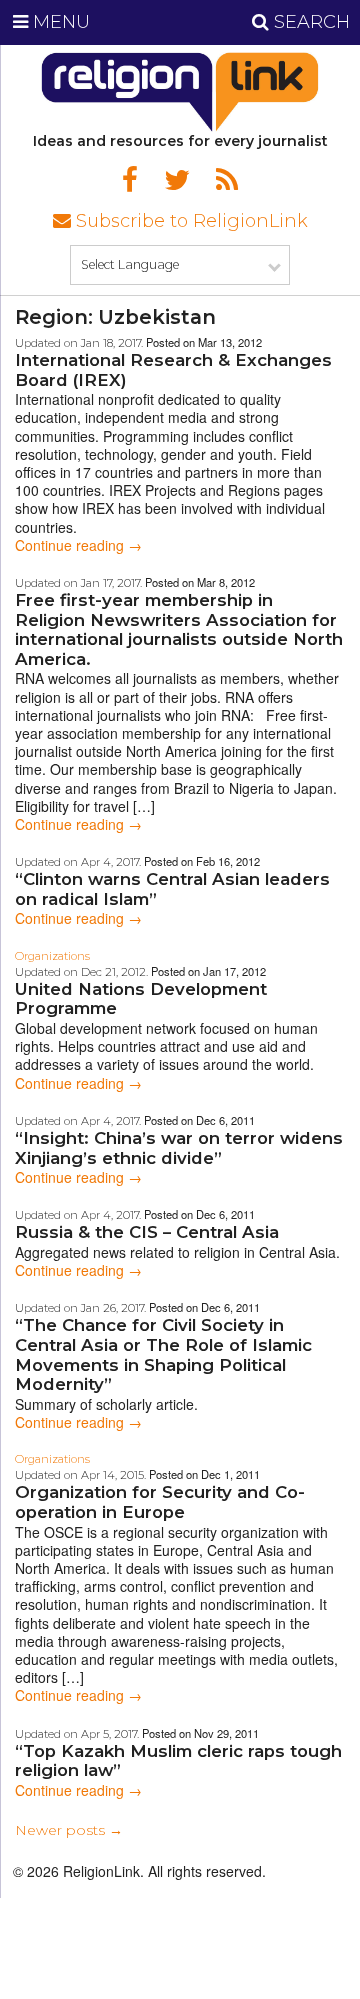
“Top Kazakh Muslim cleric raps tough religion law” (178, 1761)
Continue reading (78, 545)
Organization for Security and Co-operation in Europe (160, 1502)
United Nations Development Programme (141, 999)
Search (309, 22)
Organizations (52, 956)
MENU (59, 22)
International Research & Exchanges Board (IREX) (173, 370)
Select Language (130, 264)
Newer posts (69, 1830)
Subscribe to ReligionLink (189, 221)
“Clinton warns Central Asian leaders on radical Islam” (172, 889)
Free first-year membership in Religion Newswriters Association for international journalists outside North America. (179, 629)
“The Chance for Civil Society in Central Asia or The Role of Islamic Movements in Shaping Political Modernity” (163, 1354)
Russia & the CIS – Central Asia (147, 1232)
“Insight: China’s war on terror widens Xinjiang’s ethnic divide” (179, 1148)
